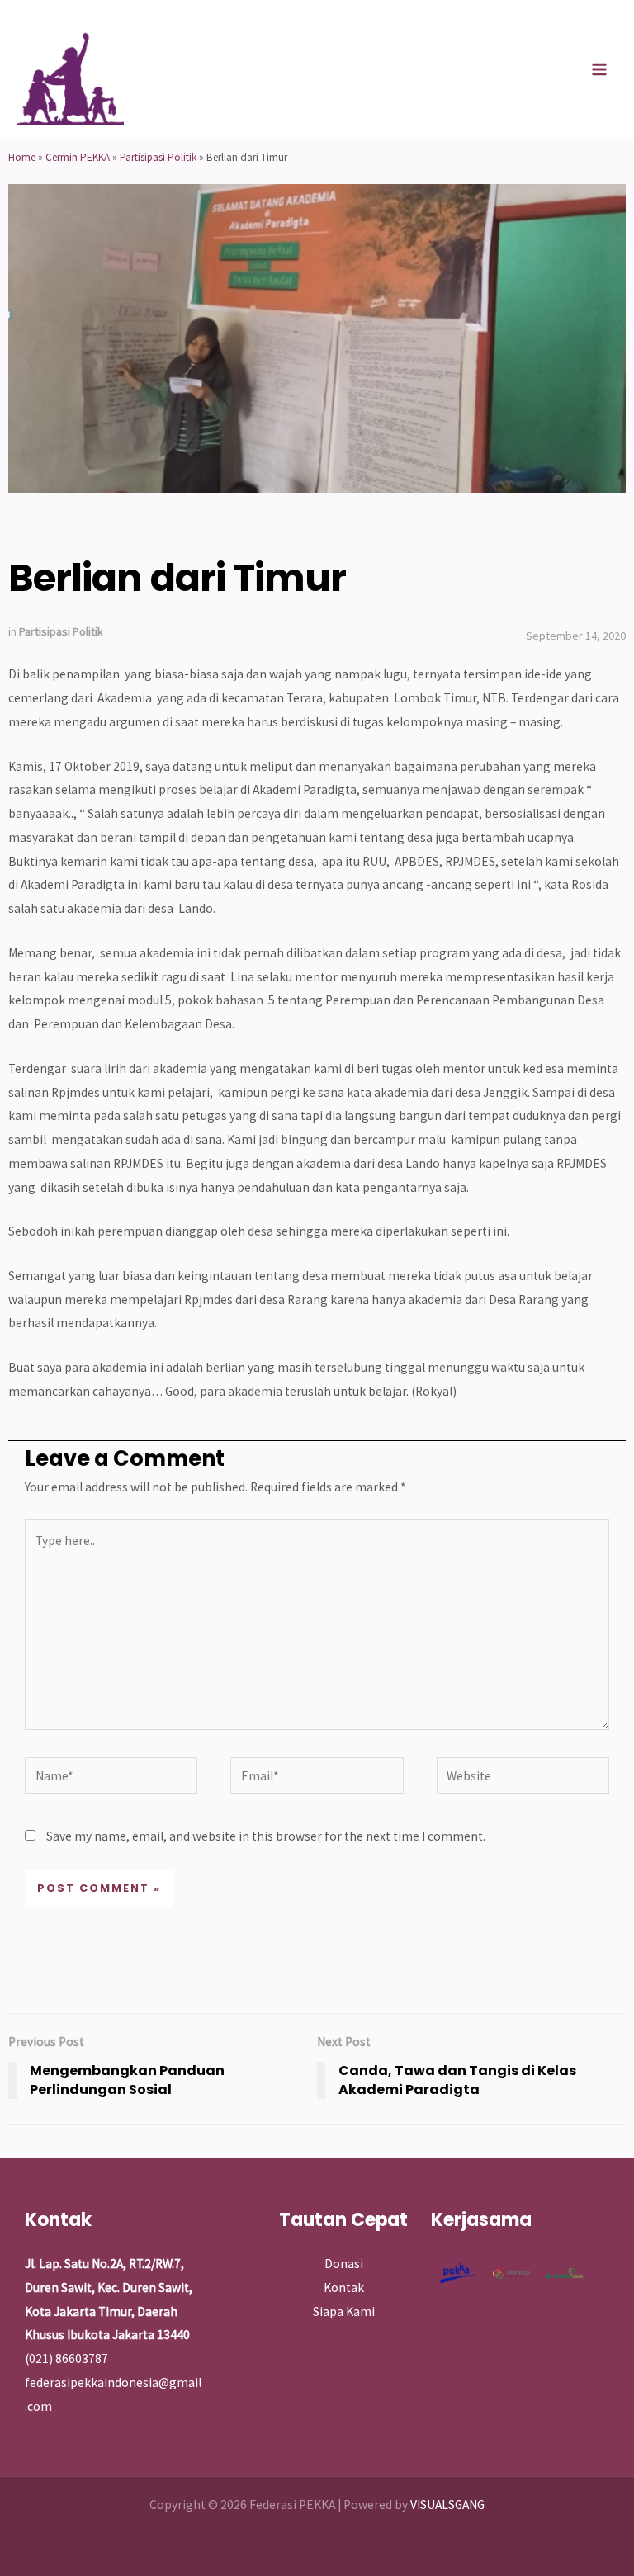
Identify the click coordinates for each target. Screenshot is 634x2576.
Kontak (344, 2288)
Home (22, 157)
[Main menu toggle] (600, 69)
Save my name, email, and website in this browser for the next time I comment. (266, 1836)
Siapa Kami (344, 2311)
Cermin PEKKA (78, 157)
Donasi (344, 2264)
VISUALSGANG (447, 2505)
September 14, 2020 (576, 636)
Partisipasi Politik (158, 157)
